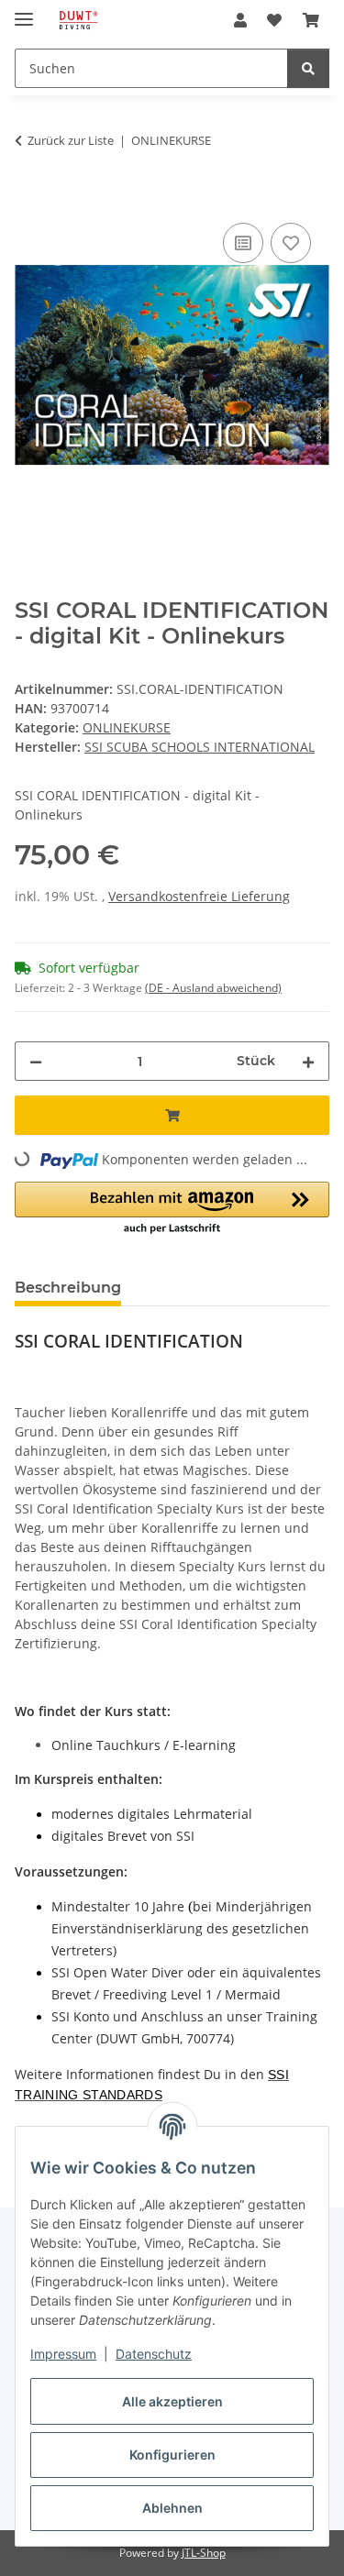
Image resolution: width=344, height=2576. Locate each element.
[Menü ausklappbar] (24, 11)
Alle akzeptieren (172, 2401)
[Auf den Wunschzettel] (291, 243)
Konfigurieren (172, 2455)
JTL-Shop (204, 2553)
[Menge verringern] (36, 1061)
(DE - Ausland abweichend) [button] (213, 988)
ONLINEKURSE (127, 727)
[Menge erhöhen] (308, 1061)
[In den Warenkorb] (29, 198)
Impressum (63, 2354)
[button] (240, 20)
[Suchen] (308, 68)
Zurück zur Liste (71, 140)
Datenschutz (154, 2354)
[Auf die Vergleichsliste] (243, 243)
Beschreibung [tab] (68, 1288)
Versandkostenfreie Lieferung (199, 896)
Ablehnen (172, 2508)
